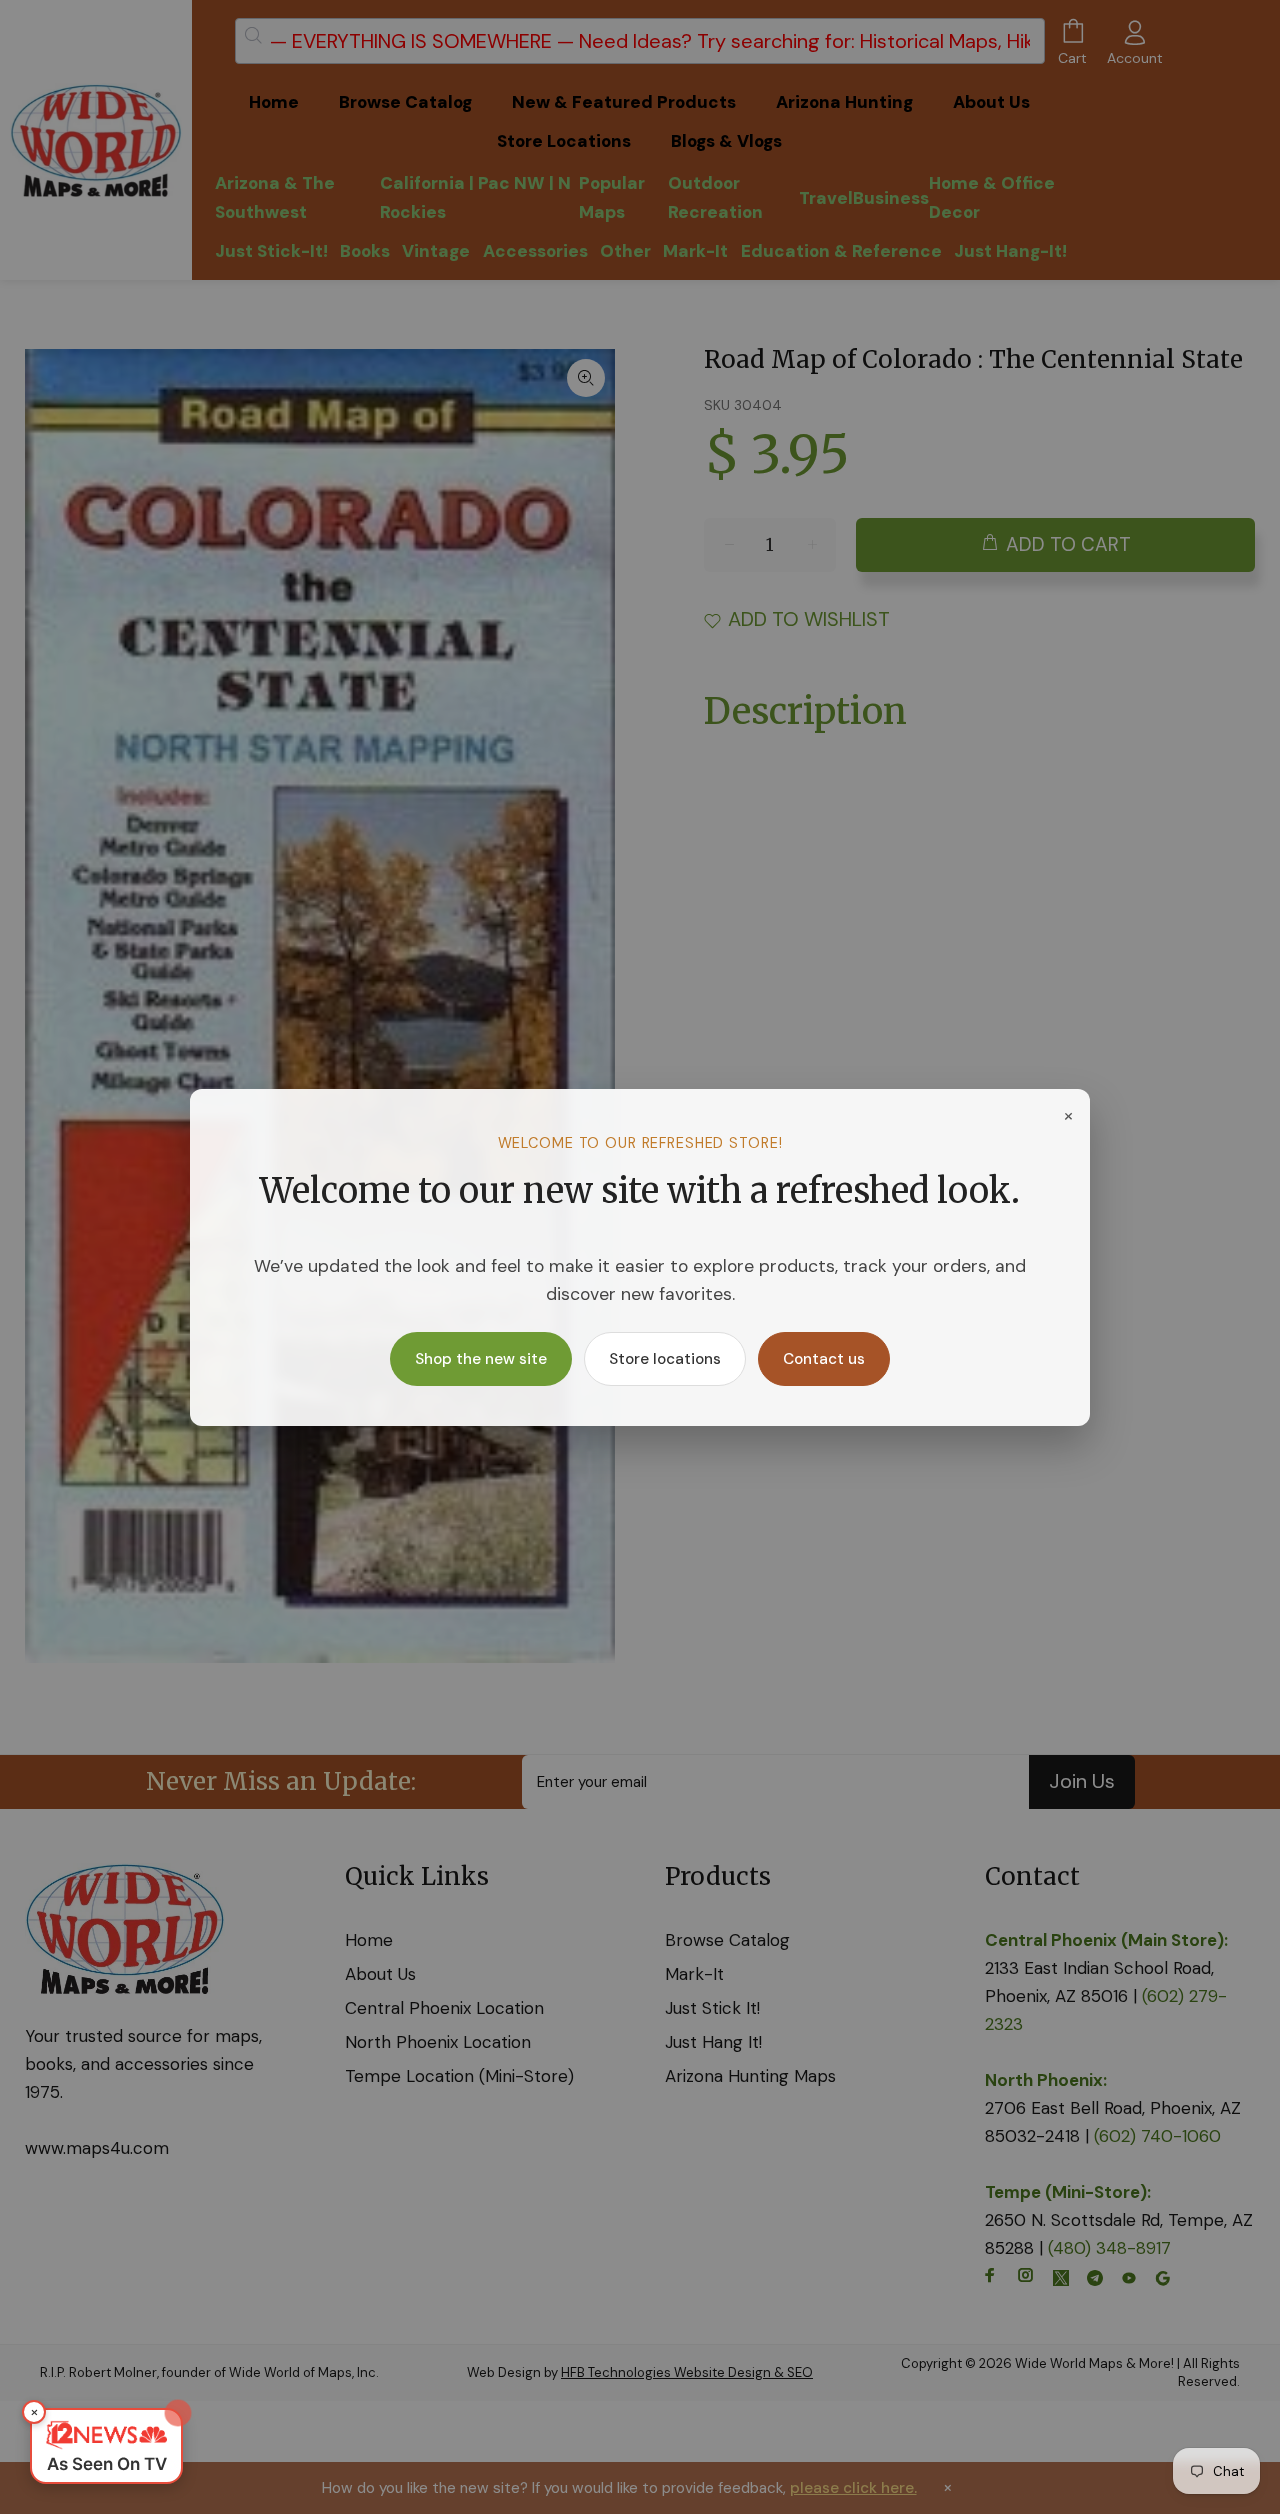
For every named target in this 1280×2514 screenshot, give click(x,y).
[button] (106, 2446)
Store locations (665, 1359)
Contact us (824, 1359)
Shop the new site (481, 1359)
